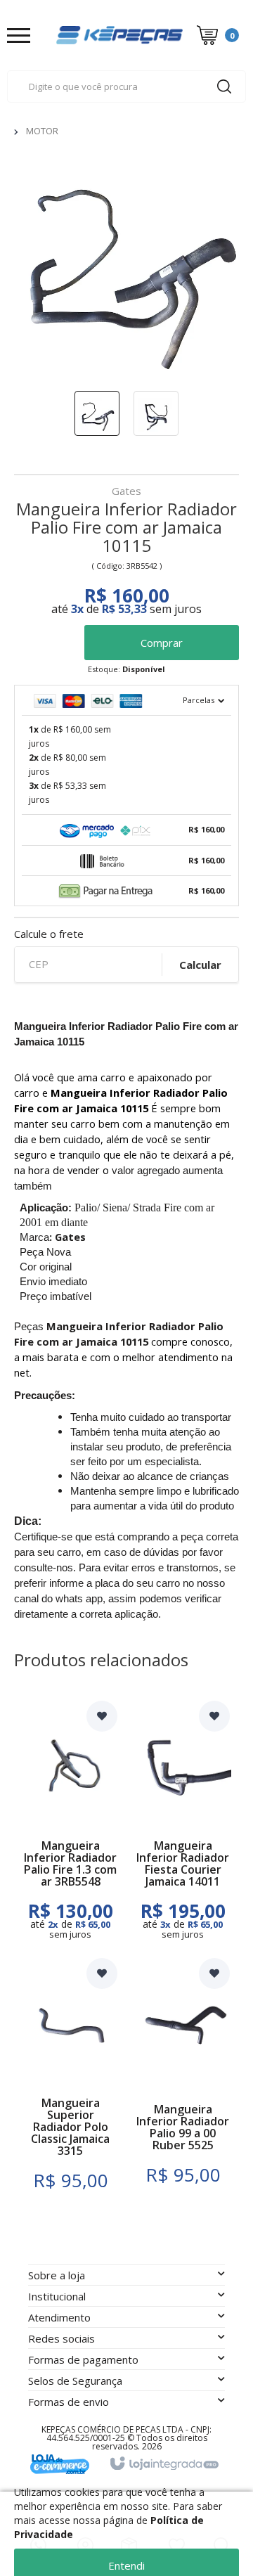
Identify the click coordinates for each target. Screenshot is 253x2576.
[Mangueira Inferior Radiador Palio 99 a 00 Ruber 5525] (183, 2084)
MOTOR (42, 131)
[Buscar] (224, 86)
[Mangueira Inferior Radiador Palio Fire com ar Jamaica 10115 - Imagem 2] (156, 413)
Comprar (162, 643)
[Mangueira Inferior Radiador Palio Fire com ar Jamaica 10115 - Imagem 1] (97, 413)
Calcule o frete (49, 934)
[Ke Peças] (119, 35)
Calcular (200, 965)
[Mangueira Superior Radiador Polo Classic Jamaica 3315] (70, 2084)
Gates (126, 492)
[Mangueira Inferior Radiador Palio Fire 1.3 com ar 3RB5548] (70, 1820)
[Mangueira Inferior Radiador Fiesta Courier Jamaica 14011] (183, 1820)
